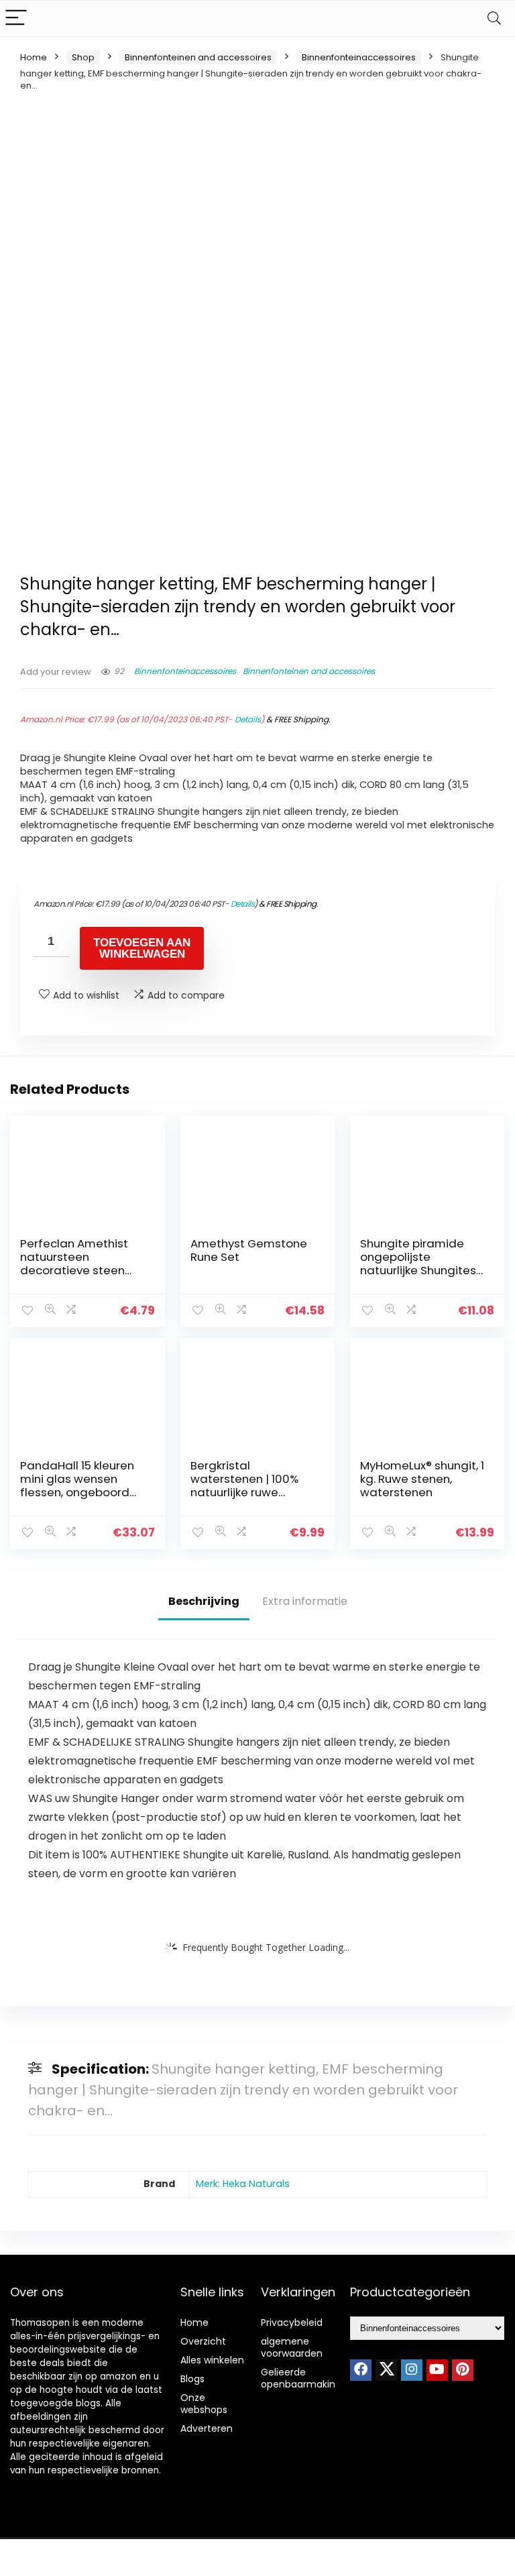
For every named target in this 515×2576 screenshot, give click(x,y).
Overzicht (203, 2341)
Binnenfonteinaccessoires (359, 57)
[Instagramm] (412, 2370)
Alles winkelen (212, 2360)
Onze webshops (204, 2404)
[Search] (494, 18)
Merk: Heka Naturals (243, 2184)
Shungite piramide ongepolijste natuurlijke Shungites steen (418, 1264)
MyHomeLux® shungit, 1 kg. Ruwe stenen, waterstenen (422, 1479)
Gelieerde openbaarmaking (301, 2378)
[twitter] (386, 2370)
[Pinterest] (463, 2370)
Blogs (192, 2379)
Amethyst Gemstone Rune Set (249, 1250)
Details (248, 719)
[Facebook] (361, 2370)
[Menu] (16, 18)
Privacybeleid (292, 2322)
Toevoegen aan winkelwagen (142, 948)
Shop (83, 57)
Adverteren (207, 2428)
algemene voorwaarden (292, 2347)
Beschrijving (204, 1601)
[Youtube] (437, 2370)
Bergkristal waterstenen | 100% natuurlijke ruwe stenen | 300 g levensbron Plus (244, 1492)
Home (34, 57)
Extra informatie (305, 1601)
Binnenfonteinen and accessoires (198, 57)
